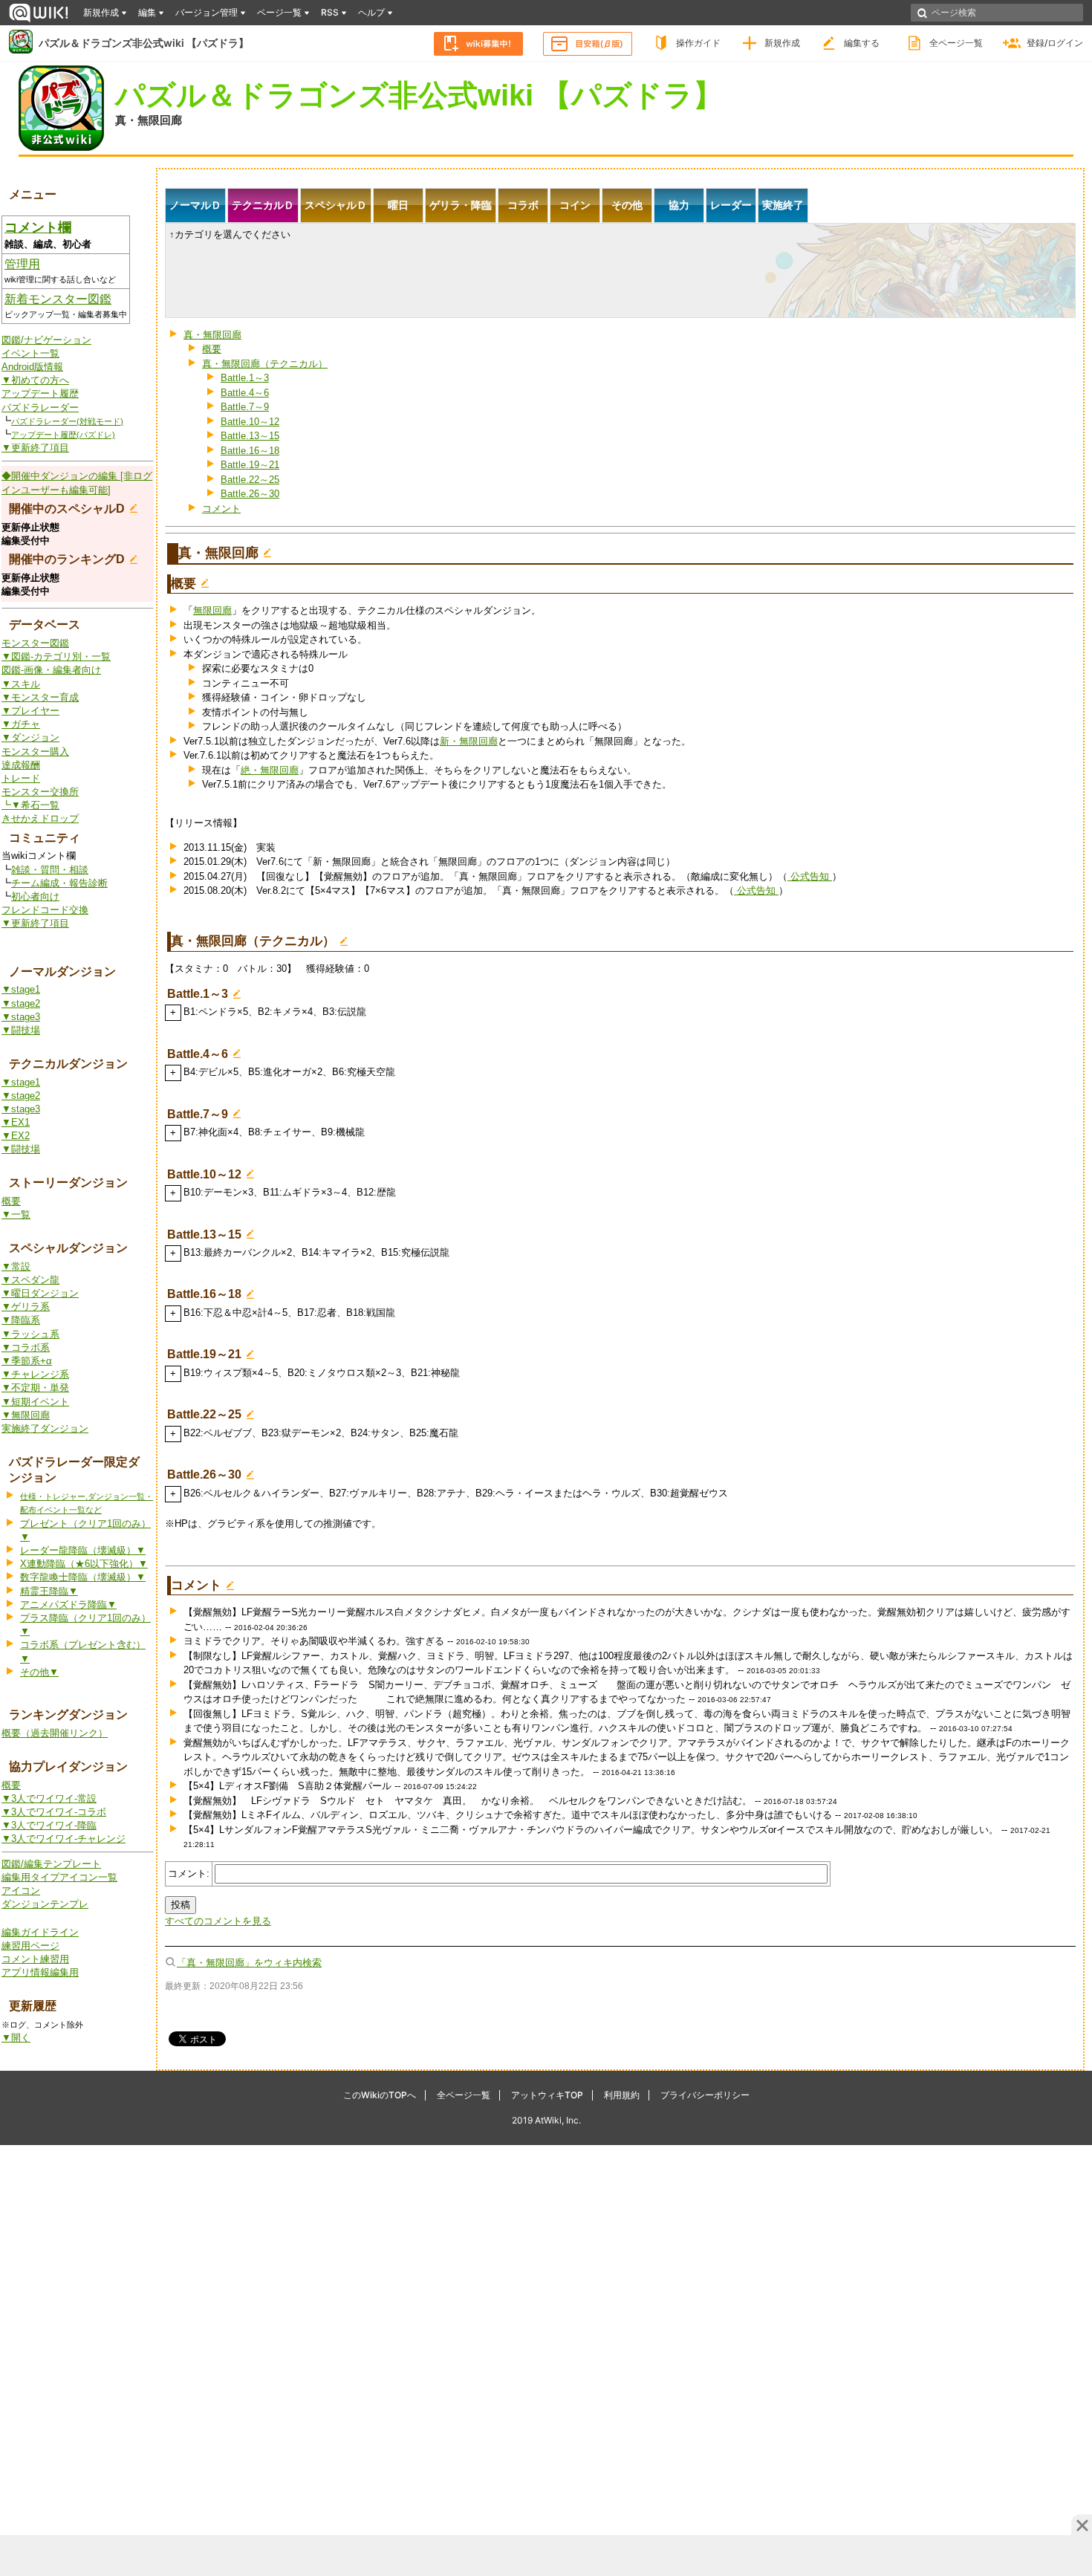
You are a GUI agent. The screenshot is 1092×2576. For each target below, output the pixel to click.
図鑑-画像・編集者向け (51, 670)
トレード (21, 778)
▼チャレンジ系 (35, 1374)
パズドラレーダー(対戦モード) (67, 421)
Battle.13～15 (250, 436)
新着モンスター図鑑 (58, 299)
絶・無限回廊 (270, 770)
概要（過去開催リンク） (55, 1733)
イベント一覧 (30, 353)
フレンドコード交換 (45, 910)
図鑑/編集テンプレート (51, 1864)
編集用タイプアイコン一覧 (59, 1877)
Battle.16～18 (250, 451)
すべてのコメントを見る (218, 1921)
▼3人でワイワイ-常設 (49, 1798)
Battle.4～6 (245, 393)
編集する (862, 43)
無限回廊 (212, 610)
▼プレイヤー (30, 711)
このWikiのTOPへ (380, 2095)
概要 (11, 1201)
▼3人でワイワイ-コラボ (54, 1812)
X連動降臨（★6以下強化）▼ (84, 1564)
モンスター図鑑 (35, 643)
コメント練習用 (35, 1959)
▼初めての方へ (35, 380)
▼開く (16, 2038)
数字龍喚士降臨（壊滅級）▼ (83, 1577)
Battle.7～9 (245, 407)
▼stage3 (21, 1017)
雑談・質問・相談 (50, 870)
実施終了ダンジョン (45, 1428)
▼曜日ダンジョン (40, 1293)
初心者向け (35, 896)
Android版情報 (32, 367)
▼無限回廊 (26, 1415)
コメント (221, 509)
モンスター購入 (35, 752)
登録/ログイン (1055, 43)
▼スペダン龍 (30, 1280)
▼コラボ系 (26, 1347)
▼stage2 (21, 1003)
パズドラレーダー (40, 408)
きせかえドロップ (40, 818)
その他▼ (39, 1672)
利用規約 (622, 2095)
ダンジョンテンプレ (45, 1904)
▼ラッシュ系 (30, 1334)
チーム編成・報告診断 (59, 883)
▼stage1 (21, 989)
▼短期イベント (35, 1402)
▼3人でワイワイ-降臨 (49, 1825)
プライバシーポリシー (705, 2095)
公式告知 (810, 876)
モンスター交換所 (40, 792)
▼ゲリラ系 (26, 1307)
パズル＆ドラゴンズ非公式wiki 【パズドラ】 (144, 43)
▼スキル (21, 684)
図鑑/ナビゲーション (46, 340)
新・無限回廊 (469, 741)
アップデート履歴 (40, 393)
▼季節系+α (27, 1361)
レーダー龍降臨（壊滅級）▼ (83, 1550)
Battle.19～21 (250, 465)
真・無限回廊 (149, 120)
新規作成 (782, 43)
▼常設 (16, 1266)
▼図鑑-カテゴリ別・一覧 (56, 656)
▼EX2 (16, 1136)
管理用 (22, 264)
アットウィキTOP (547, 2095)
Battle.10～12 (250, 422)
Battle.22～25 (250, 480)
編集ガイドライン (40, 1932)
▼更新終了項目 (35, 448)
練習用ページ (30, 1946)
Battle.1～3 (245, 378)
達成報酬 (21, 765)
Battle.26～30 (250, 494)
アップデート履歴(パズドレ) (63, 435)
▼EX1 (16, 1122)
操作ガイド (698, 43)
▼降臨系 (21, 1320)
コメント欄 (38, 227)
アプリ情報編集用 (40, 1972)
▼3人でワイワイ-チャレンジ (64, 1839)
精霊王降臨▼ (49, 1591)
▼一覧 (16, 1214)
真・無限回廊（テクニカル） (265, 364)
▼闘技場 (21, 1030)
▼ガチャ (21, 724)
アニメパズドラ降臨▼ (68, 1605)
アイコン (21, 1891)
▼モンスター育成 (40, 697)
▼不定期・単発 (35, 1388)
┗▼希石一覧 (30, 805)
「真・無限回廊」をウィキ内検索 (249, 1963)
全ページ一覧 (956, 43)
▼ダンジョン (30, 737)
